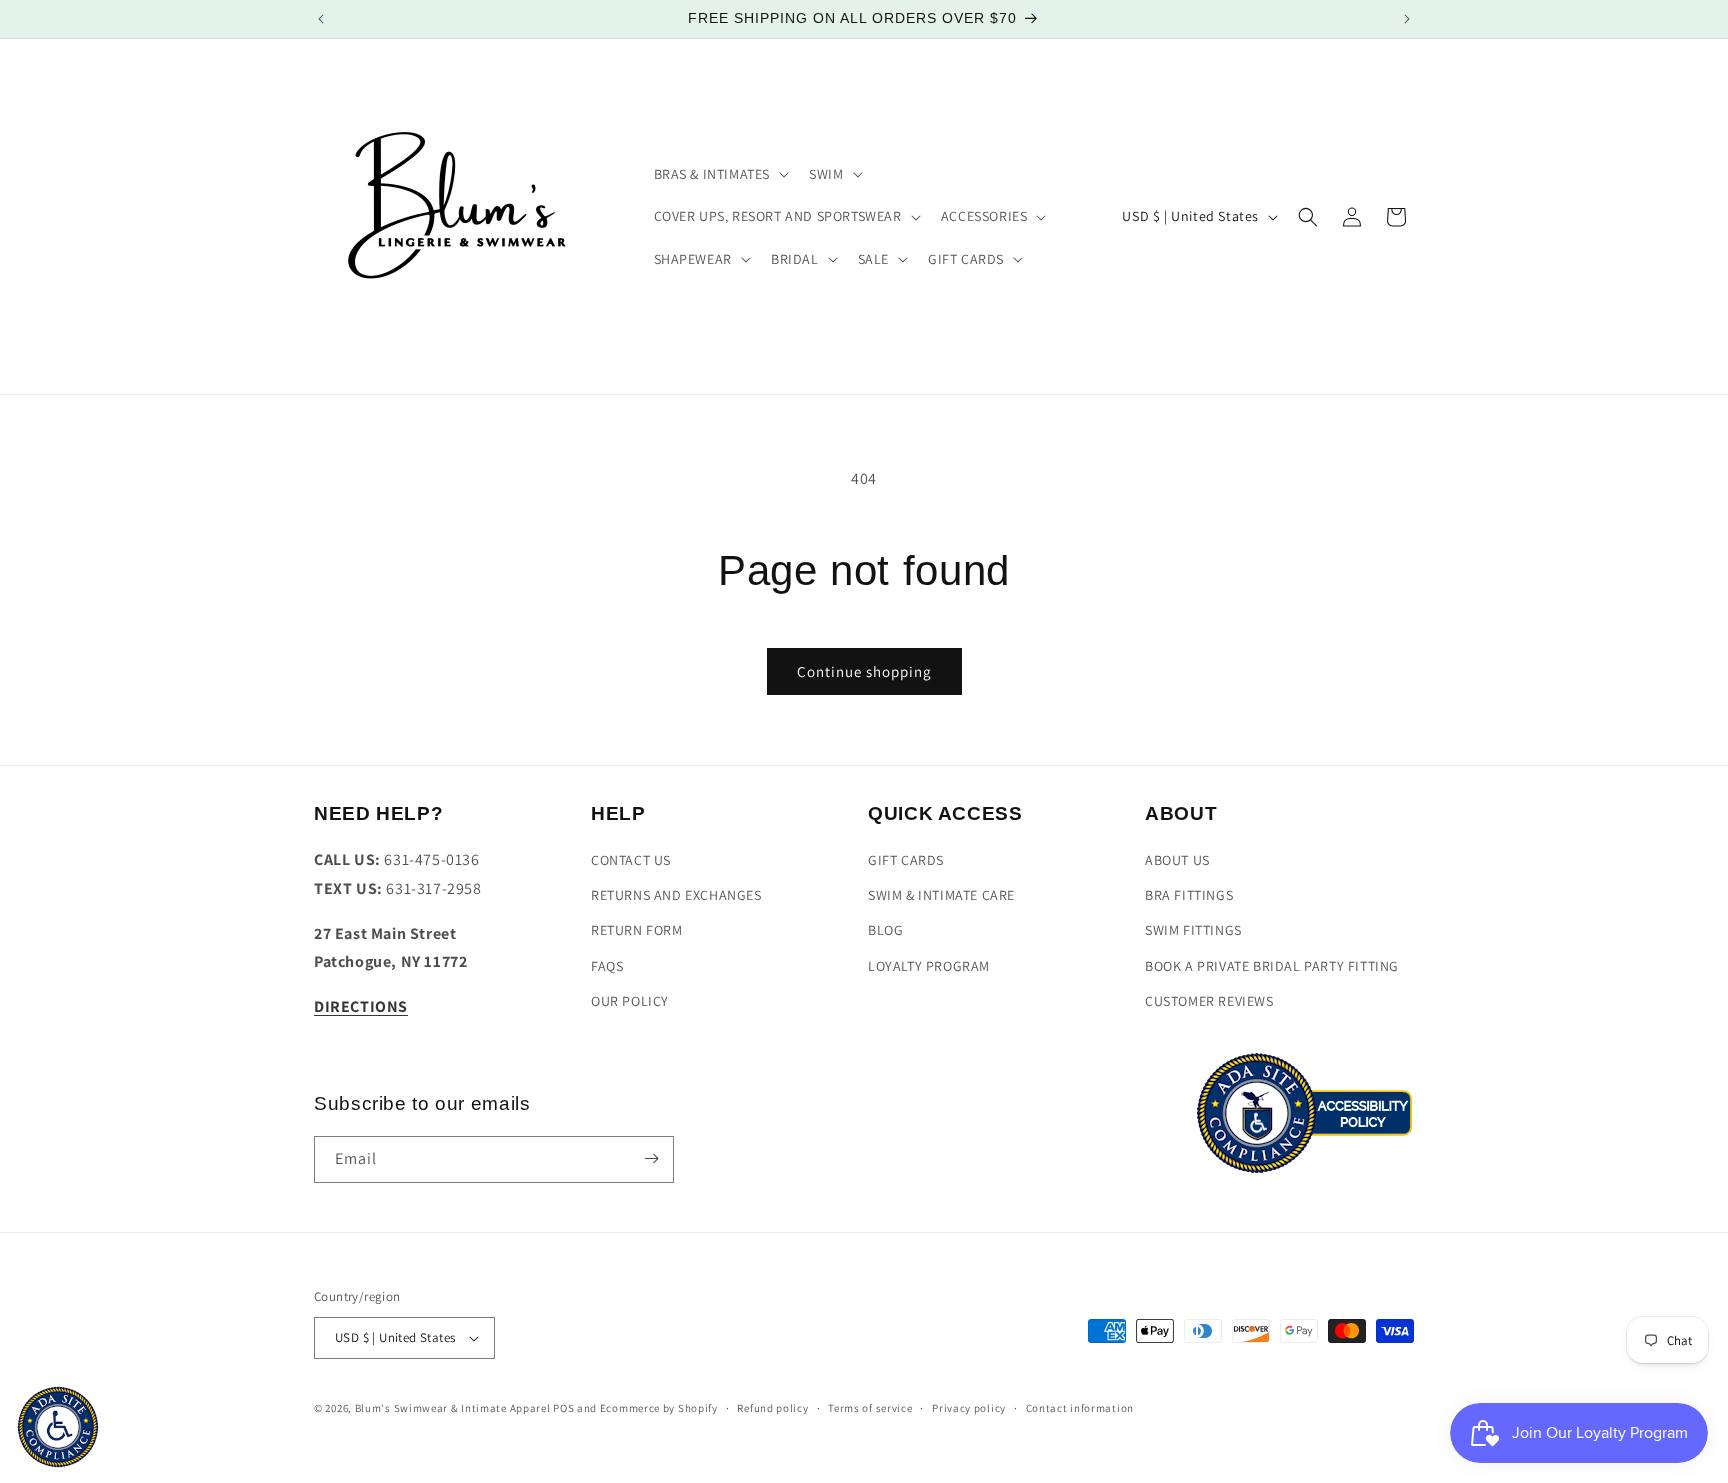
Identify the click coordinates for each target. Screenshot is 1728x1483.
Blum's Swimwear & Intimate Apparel (453, 1408)
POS (563, 1408)
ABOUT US (1177, 861)
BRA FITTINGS (1189, 896)
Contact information (1080, 1408)
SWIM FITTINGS (1193, 931)
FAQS (607, 966)
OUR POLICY (630, 1001)
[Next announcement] (1407, 19)
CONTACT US (631, 861)
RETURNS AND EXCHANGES (676, 896)
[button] (720, 174)
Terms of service (870, 1408)
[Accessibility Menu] (58, 1427)
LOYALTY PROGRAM (929, 966)
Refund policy (772, 1408)
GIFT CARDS (906, 861)
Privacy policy (969, 1408)
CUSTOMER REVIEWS (1209, 1001)
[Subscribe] (651, 1158)
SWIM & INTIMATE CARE (941, 896)
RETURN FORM (637, 931)
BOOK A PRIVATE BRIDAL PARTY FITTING (1272, 966)
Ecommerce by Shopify (659, 1408)
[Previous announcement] (321, 19)
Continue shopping (864, 671)
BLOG (885, 931)
